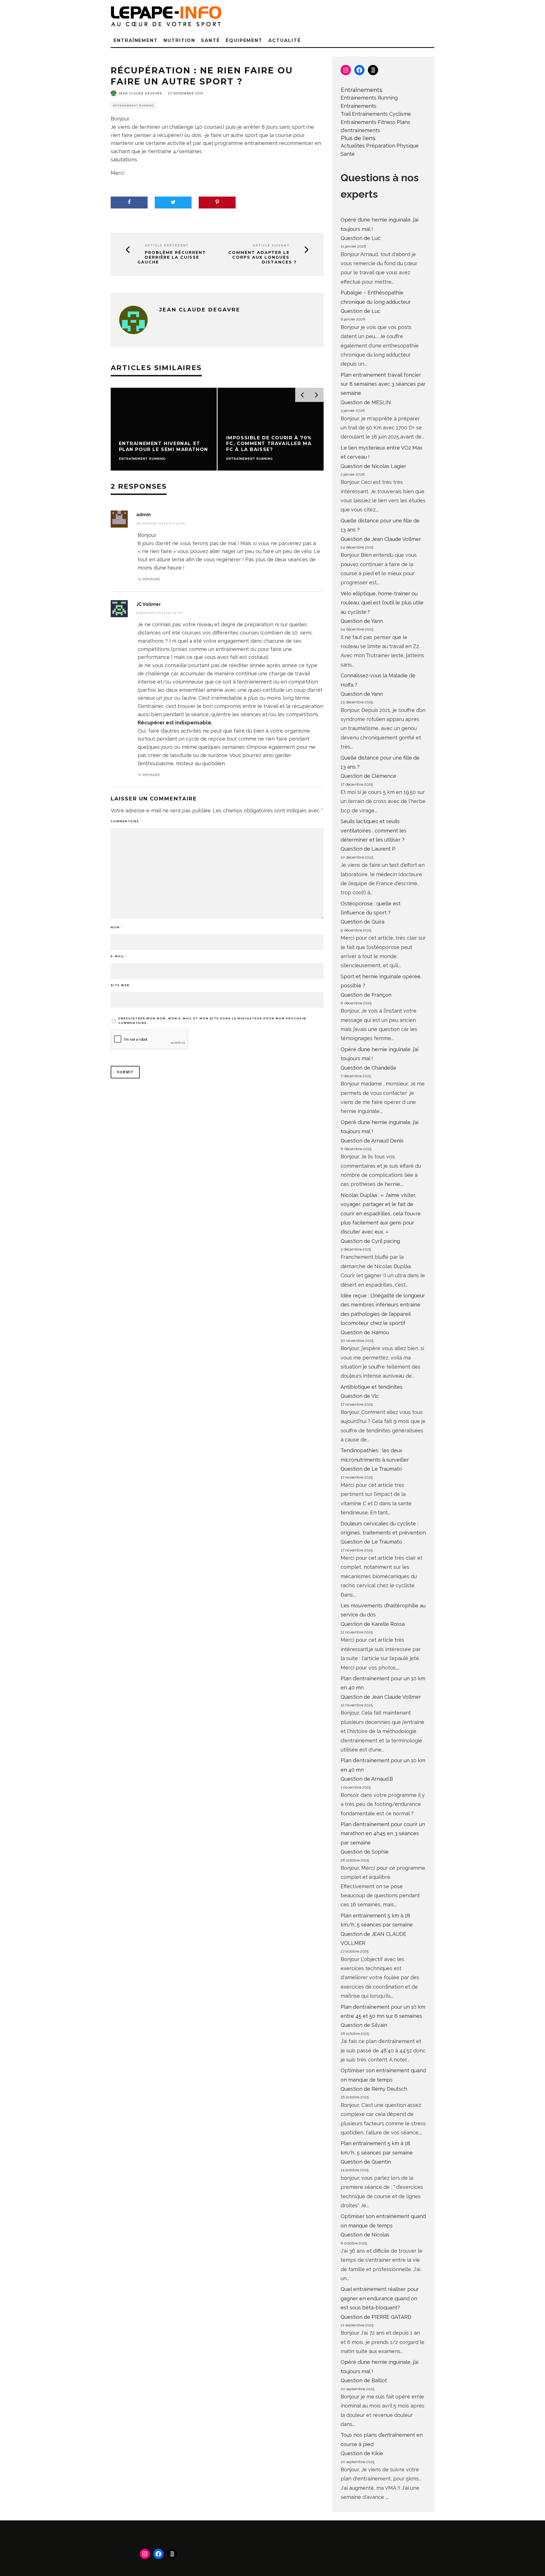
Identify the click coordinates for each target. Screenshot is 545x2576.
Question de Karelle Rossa (373, 1624)
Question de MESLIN (366, 402)
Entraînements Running (369, 98)
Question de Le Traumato (371, 1469)
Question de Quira (362, 922)
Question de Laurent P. (368, 849)
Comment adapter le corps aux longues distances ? (263, 257)
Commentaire (126, 821)
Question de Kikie (362, 2453)
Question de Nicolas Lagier (373, 466)
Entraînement (136, 40)
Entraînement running (133, 106)
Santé (210, 40)
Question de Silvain (364, 2025)
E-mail (119, 956)
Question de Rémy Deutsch (374, 2089)
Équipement (244, 40)
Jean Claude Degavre (140, 93)
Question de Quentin (366, 2162)
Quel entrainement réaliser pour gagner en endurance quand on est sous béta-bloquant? (380, 2298)
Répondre (151, 579)
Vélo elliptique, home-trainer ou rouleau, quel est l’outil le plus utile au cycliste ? (382, 603)
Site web (120, 985)
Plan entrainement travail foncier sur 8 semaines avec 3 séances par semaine (383, 384)
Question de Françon (366, 995)
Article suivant (271, 245)
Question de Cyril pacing (370, 1241)
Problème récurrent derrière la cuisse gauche (172, 257)
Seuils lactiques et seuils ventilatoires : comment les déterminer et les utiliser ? (374, 830)
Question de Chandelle (368, 1068)
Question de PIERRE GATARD (376, 2317)
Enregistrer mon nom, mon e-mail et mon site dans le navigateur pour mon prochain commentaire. (212, 1021)
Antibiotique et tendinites (372, 1387)
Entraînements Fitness (368, 122)
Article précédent (167, 245)
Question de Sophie (365, 1852)
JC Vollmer (149, 604)
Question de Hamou (365, 1332)
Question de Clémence (368, 776)
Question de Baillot (364, 2380)
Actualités (353, 146)
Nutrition (179, 40)
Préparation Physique (392, 146)
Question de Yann (362, 621)
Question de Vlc (360, 1396)
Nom (117, 927)
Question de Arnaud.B (367, 1779)
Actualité (284, 40)
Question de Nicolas (365, 2235)
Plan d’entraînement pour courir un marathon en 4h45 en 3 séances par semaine (383, 1833)
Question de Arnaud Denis (372, 1141)
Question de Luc (360, 238)
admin (143, 515)
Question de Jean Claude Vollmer (381, 539)
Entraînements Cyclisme (381, 114)
